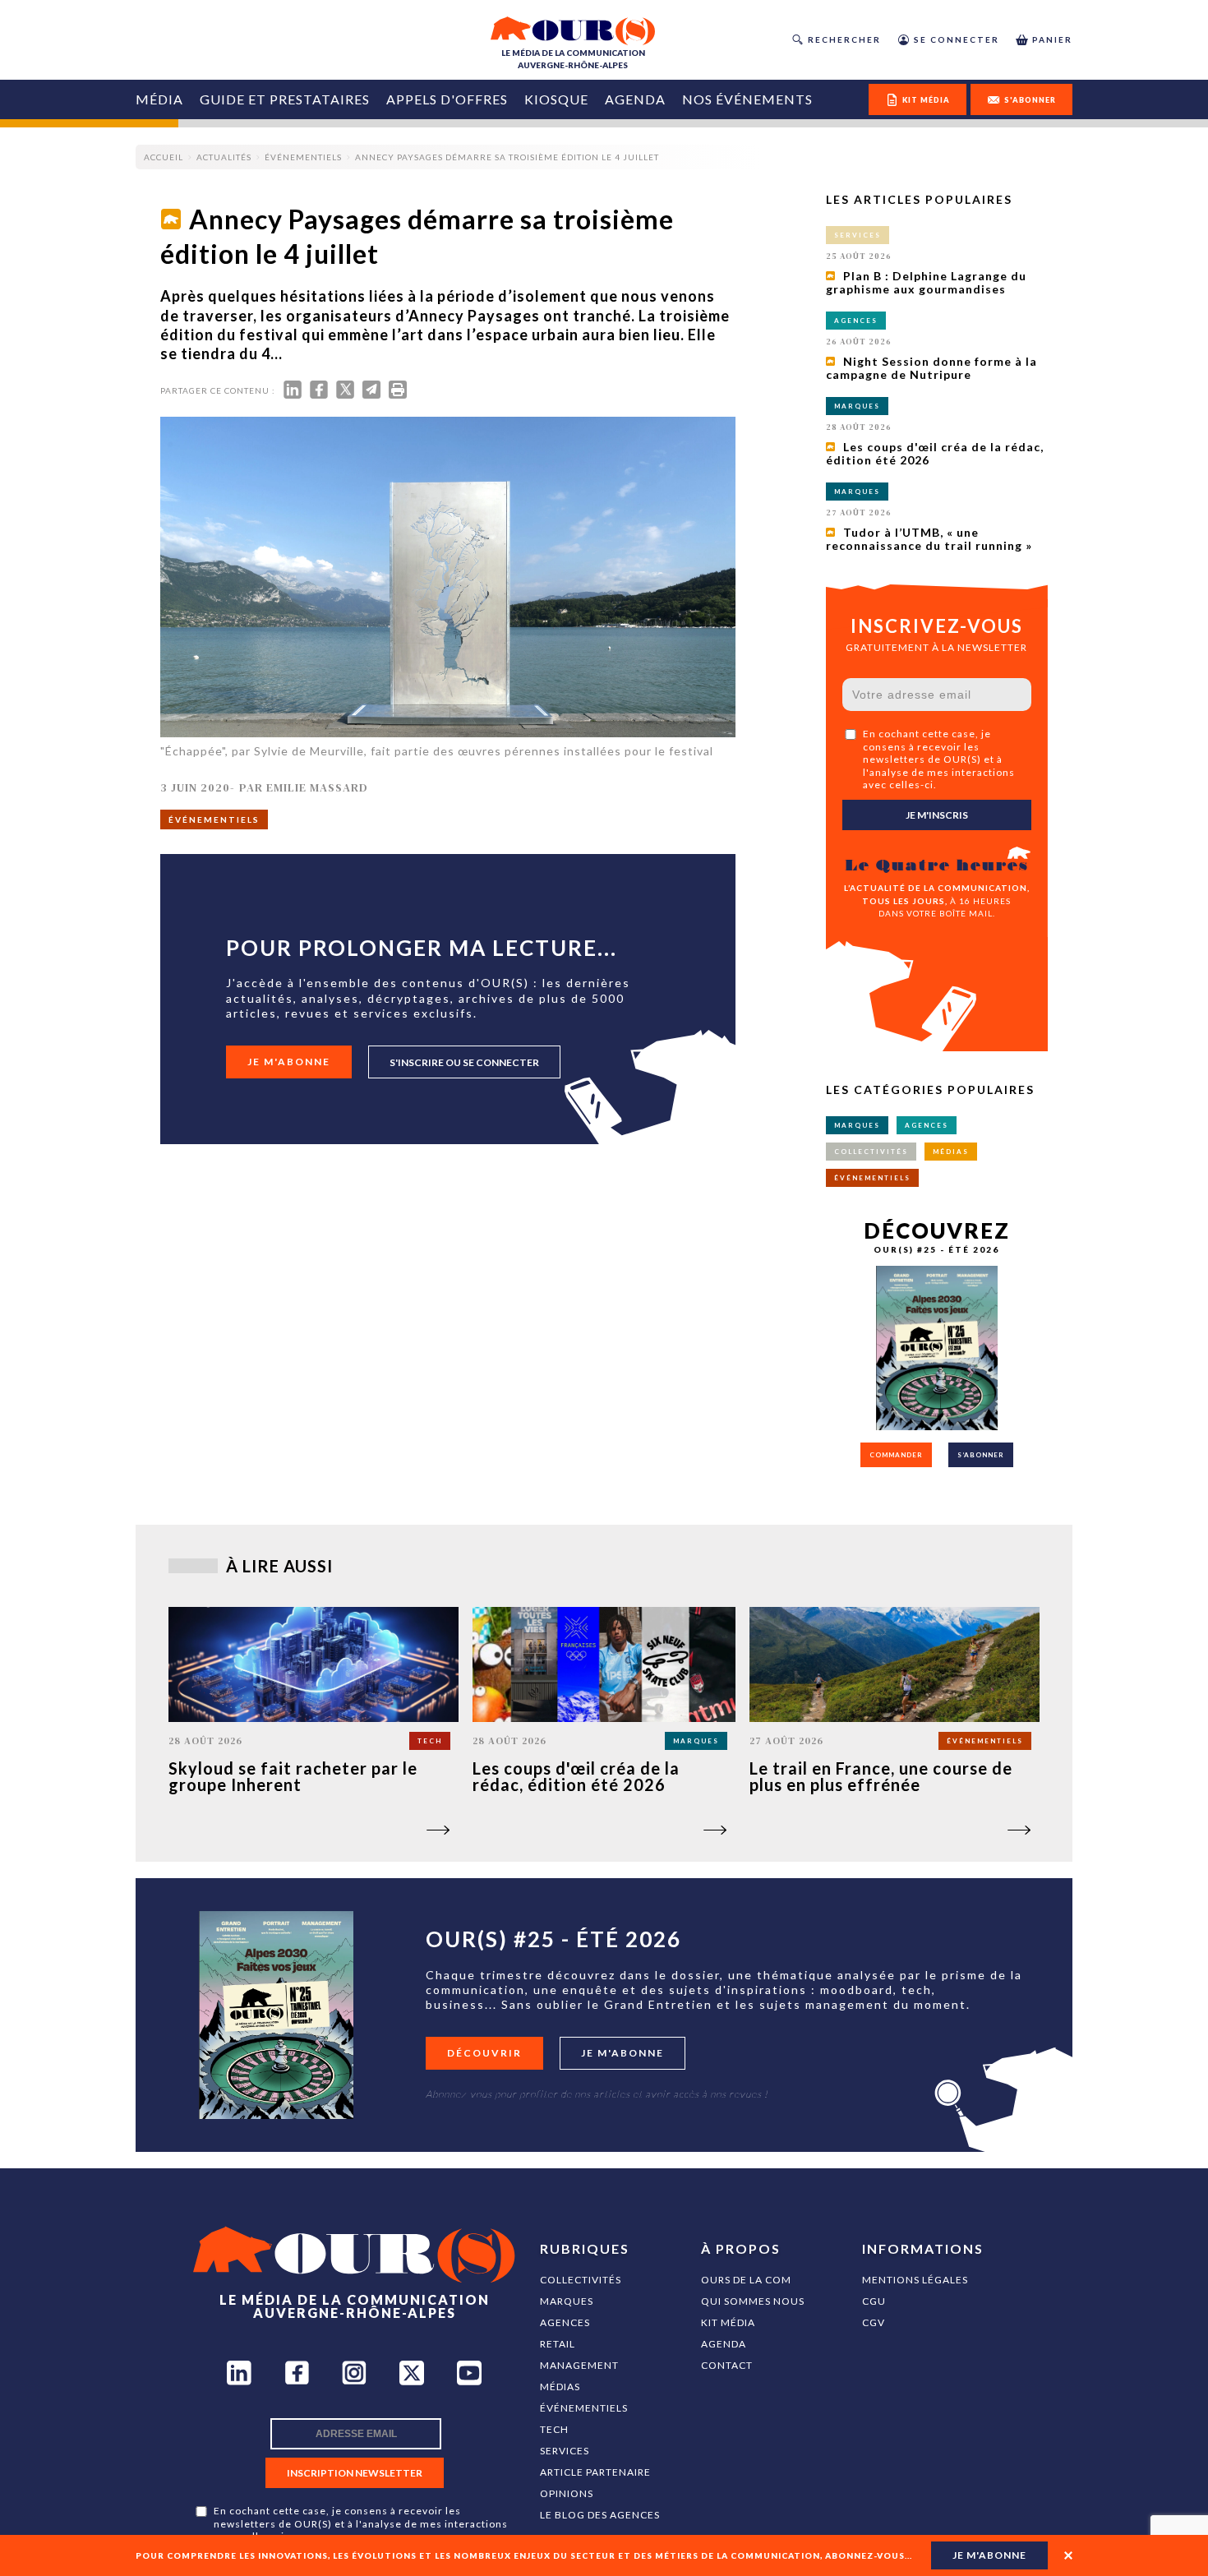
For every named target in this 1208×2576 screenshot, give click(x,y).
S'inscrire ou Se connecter (464, 1062)
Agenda (635, 99)
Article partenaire (595, 2472)
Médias (560, 2387)
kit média (926, 100)
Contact (727, 2365)
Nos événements (747, 99)
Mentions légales (915, 2280)
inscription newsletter (355, 2473)
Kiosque (556, 99)
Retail (558, 2344)
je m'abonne (989, 2555)
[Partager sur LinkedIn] (293, 393)
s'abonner (1030, 100)
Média (159, 99)
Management (579, 2365)
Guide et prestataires (285, 99)
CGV (874, 2322)
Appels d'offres (447, 99)
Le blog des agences (600, 2515)
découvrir (484, 2053)
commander (896, 1455)
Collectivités (581, 2280)
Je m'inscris (937, 815)
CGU (874, 2301)
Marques (567, 2301)
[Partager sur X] (345, 393)
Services (565, 2451)
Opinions (567, 2493)
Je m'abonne (289, 1062)
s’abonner (981, 1455)
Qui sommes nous (753, 2301)
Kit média (728, 2322)
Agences (565, 2322)
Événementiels (584, 2408)
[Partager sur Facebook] (319, 393)
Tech (554, 2429)
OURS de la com (746, 2280)
